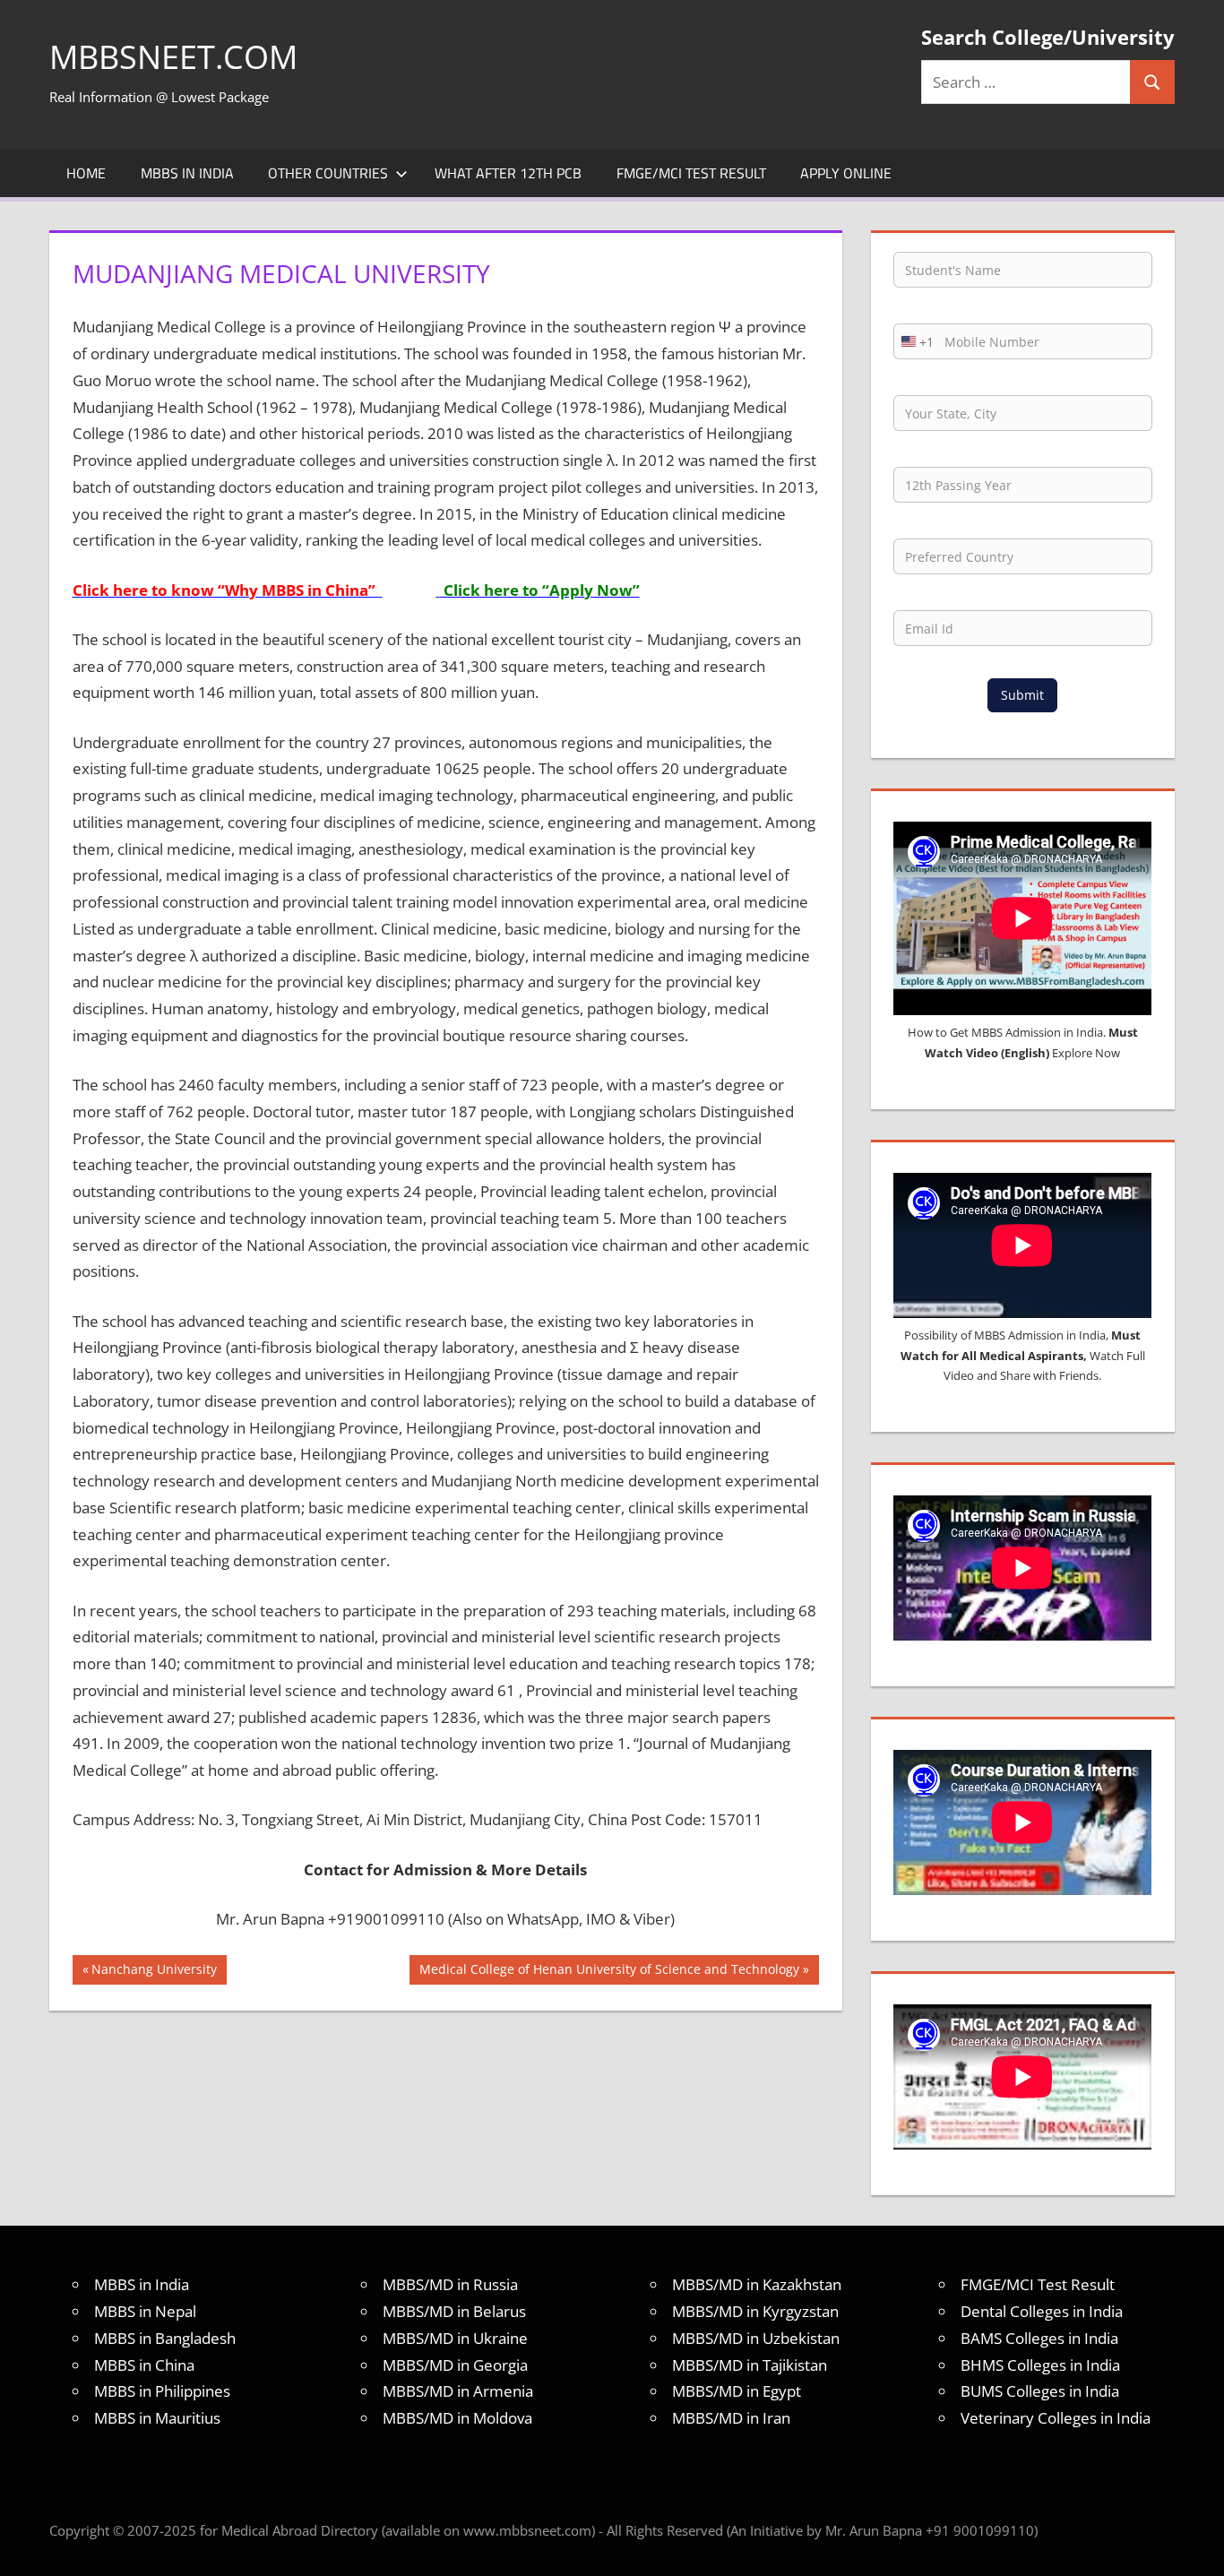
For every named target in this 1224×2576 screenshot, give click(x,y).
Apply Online (846, 173)
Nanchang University (154, 1972)
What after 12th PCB (508, 173)
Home (86, 173)
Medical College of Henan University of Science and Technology (609, 1972)
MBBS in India (187, 173)
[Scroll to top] (1194, 2546)
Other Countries (328, 173)
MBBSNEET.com (173, 57)
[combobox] (914, 341)
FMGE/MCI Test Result (691, 173)
